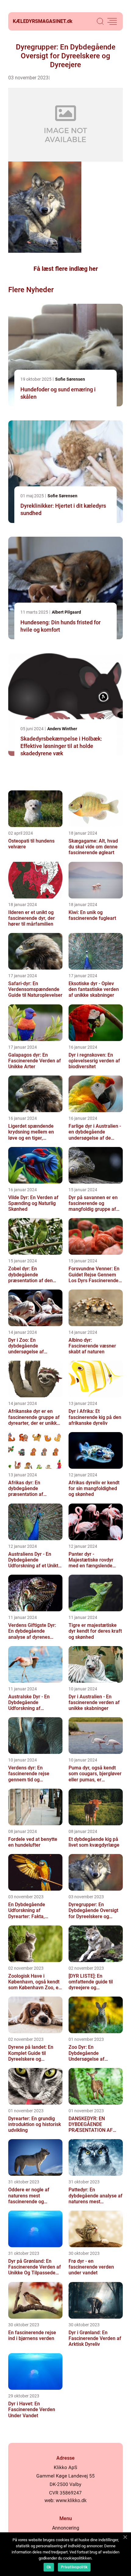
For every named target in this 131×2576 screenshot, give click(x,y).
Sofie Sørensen (70, 379)
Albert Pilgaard (66, 612)
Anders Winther (62, 729)
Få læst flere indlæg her (66, 269)
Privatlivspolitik (74, 2567)
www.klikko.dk (71, 2500)
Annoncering (66, 2528)
